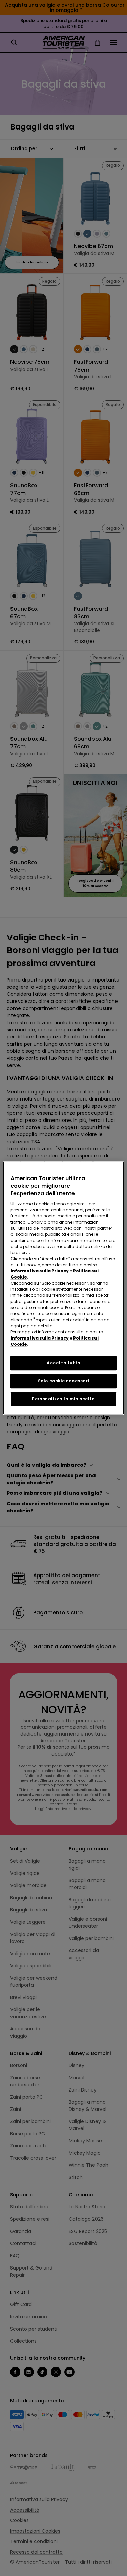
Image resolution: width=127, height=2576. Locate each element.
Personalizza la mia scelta (63, 1399)
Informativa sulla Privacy (40, 1271)
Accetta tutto (63, 1363)
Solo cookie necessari (64, 1381)
